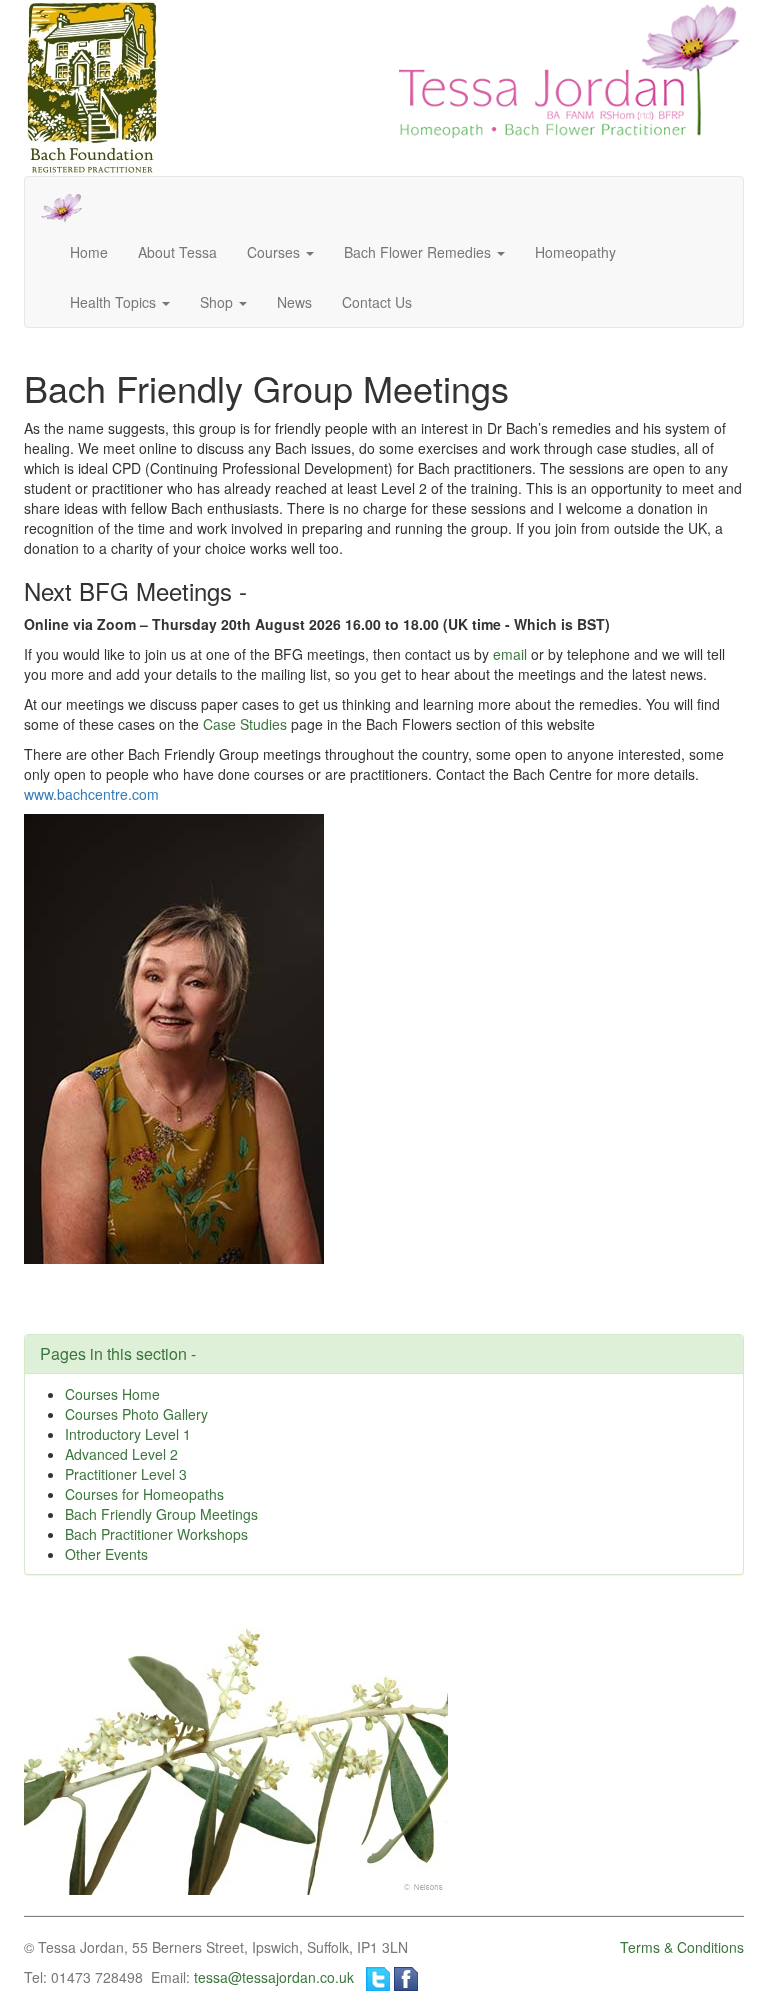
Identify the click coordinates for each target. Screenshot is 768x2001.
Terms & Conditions (682, 1947)
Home (89, 252)
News (294, 302)
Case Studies (245, 724)
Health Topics (115, 302)
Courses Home (112, 1394)
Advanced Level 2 (121, 1454)
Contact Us (377, 302)
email (510, 654)
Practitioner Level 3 (126, 1474)
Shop (218, 302)
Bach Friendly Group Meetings (161, 1514)
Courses (275, 252)
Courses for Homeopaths (144, 1494)
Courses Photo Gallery (136, 1414)
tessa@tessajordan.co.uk (274, 1977)
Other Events (106, 1554)
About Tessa (177, 252)
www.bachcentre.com (91, 794)
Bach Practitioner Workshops (156, 1534)
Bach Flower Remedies (419, 252)
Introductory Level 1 (128, 1434)
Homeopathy (575, 252)
